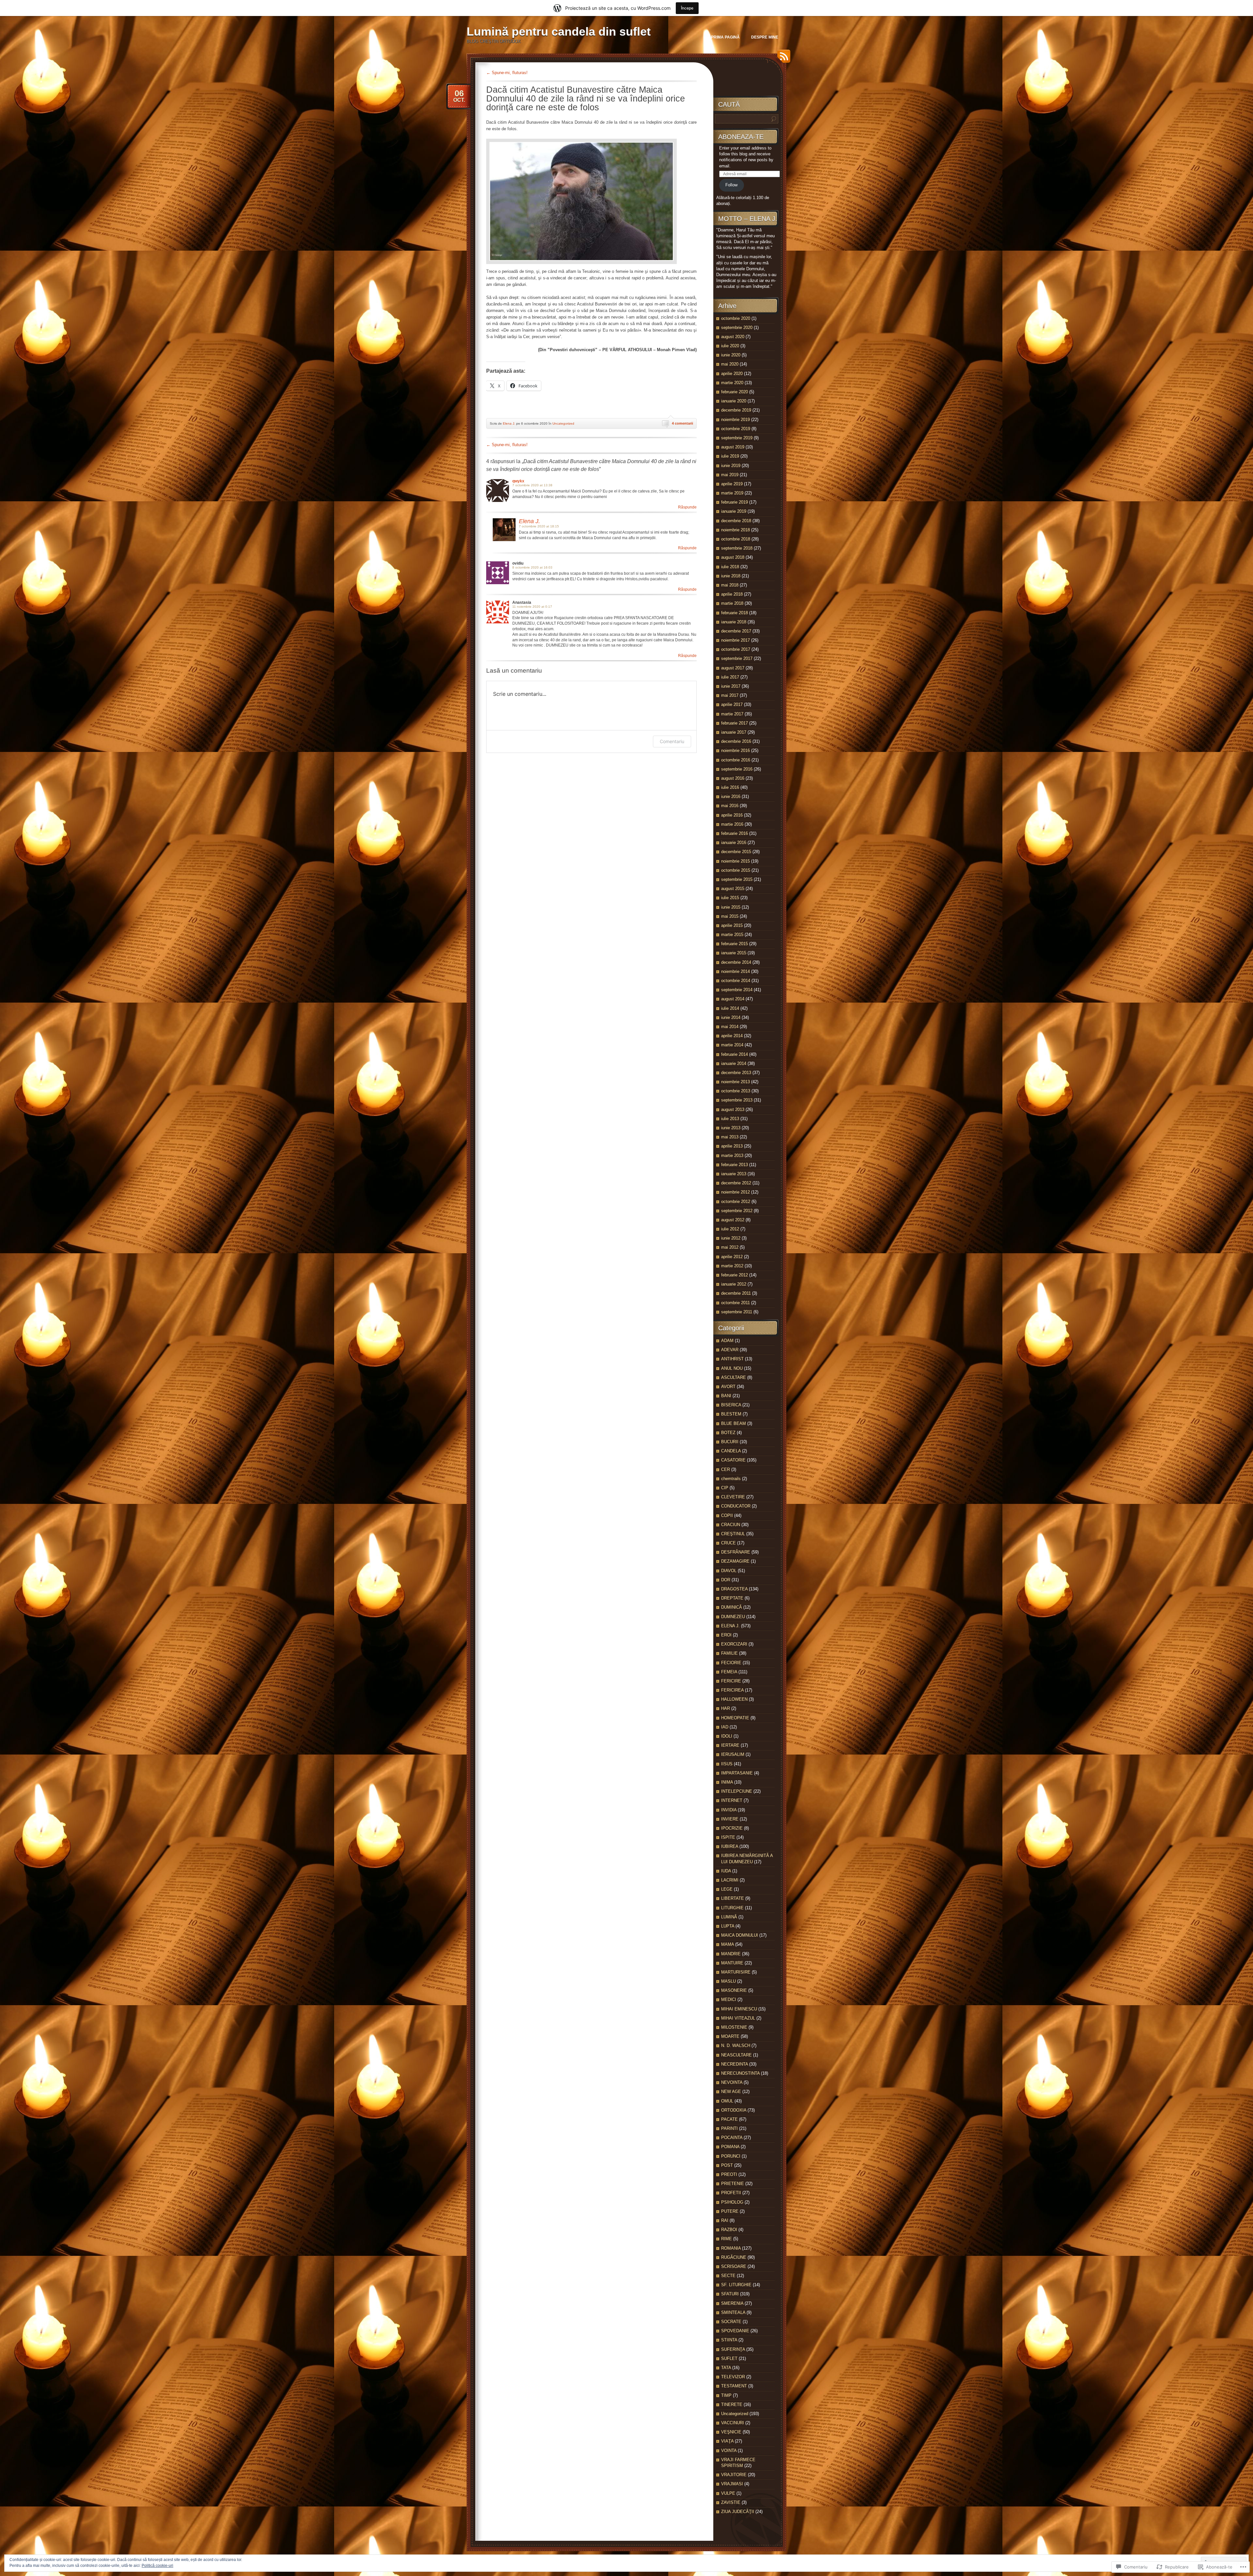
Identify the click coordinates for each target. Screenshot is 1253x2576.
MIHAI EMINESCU (739, 2009)
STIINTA (729, 2340)
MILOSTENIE (734, 2027)
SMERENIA (732, 2303)
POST (727, 2165)
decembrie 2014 (736, 962)
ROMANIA (731, 2248)
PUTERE (730, 2211)
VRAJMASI (732, 2484)
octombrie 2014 (736, 981)
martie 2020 (732, 383)
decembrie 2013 (736, 1073)
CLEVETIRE (733, 1497)
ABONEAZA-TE (741, 137)
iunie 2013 (731, 1128)
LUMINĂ (729, 1917)
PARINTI (729, 2128)
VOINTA (729, 2451)
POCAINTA (732, 2138)
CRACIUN (731, 1525)
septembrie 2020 (737, 328)
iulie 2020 (730, 346)
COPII (727, 1515)
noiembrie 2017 (735, 640)
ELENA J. (730, 1626)
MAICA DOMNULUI (740, 1935)
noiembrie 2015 (735, 861)
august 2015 (733, 889)
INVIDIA (729, 1810)
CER (726, 1469)
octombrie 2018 (736, 539)
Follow (731, 185)
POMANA (730, 2147)
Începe (687, 8)
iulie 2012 (730, 1229)
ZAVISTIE (731, 2502)
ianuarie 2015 (734, 953)
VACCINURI (733, 2423)
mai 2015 (730, 916)
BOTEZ (728, 1433)
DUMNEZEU (733, 1617)
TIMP (726, 2395)
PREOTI (729, 2174)
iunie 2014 (731, 1017)
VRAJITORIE (734, 2475)
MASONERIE (734, 1990)
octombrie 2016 (736, 760)
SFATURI (730, 2294)
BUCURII (730, 1442)
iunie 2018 (731, 576)
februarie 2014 (735, 1054)
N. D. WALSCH (736, 2045)
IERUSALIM (733, 1754)
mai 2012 (730, 1247)
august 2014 (733, 999)
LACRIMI (730, 1880)
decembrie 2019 (736, 410)
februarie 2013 (735, 1165)
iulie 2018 (730, 567)
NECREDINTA (735, 2064)
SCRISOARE (734, 2266)
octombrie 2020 (736, 318)
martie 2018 (732, 603)
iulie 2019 (730, 456)
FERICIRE (731, 1681)
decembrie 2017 (736, 631)
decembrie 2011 (736, 1293)
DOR (726, 1580)
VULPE (728, 2493)
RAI (725, 2220)
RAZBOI (729, 2230)
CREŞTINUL (733, 1534)
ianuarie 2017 (734, 732)
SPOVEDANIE (735, 2331)
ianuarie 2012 (734, 1284)
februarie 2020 (735, 392)
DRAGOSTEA (734, 1589)
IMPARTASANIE (737, 1773)
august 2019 (733, 447)
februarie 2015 (735, 944)
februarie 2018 (735, 613)
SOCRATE (731, 2322)
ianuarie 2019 (734, 511)
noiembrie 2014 (735, 971)
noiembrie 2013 (735, 1082)
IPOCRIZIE (732, 1828)
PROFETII (731, 2193)
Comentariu (672, 741)
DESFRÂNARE (736, 1552)
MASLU (728, 1981)
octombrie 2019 (736, 429)
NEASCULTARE (736, 2055)
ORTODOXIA (734, 2110)
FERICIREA (732, 1690)
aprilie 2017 (732, 704)
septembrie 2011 (737, 1312)
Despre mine (765, 37)
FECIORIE (731, 1663)
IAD (725, 1727)
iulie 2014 (730, 1008)
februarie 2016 (735, 833)
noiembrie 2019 (735, 420)
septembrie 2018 (737, 548)
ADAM (727, 1341)
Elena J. (509, 423)
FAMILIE (729, 1653)
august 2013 (733, 1109)
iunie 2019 (731, 466)
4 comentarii (682, 423)
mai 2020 (730, 364)
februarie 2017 (735, 723)
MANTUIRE (732, 1963)
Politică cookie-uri (157, 2566)
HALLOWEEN (734, 1699)
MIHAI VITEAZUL (738, 2018)
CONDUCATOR (736, 1506)
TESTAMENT (734, 2386)
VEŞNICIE (731, 2432)
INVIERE (730, 1819)
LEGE (727, 1889)
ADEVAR (730, 1350)
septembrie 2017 (737, 658)
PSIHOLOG (732, 2202)
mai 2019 (730, 475)
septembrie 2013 (737, 1100)
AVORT (728, 1387)
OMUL (727, 2101)
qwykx (518, 481)
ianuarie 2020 (734, 401)
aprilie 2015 (732, 925)
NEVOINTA (732, 2082)
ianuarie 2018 (734, 622)
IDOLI (727, 1736)
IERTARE (730, 1745)
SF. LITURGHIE (736, 2285)
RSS (782, 59)
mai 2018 (730, 585)
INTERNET (732, 1800)
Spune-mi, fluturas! (507, 73)
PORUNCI (731, 2156)
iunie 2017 (731, 686)
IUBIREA (730, 1846)
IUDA (726, 1871)
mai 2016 (730, 806)
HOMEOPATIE (735, 1718)
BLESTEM (731, 1414)
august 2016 (733, 778)
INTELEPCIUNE (737, 1791)
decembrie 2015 (736, 852)
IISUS (727, 1764)
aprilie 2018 (732, 594)
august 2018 (733, 557)
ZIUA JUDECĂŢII (738, 2512)
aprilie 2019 (732, 484)
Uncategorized (563, 423)
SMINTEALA (733, 2312)
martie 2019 (732, 493)
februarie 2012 (735, 1275)
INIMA (727, 1782)
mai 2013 (730, 1137)
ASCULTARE (734, 1377)
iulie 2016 (730, 787)
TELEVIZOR (733, 2377)
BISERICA (731, 1405)
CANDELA (731, 1451)
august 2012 (733, 1220)
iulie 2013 (730, 1119)
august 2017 (733, 668)
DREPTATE (732, 1598)
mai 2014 (730, 1027)
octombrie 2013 (736, 1091)
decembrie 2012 (736, 1183)
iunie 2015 (731, 907)
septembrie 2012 (737, 1211)
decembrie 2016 (736, 741)
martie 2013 (732, 1155)
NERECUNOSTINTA (740, 2073)
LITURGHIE (732, 1908)
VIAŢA (727, 2441)
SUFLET (729, 2358)
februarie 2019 (735, 502)
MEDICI (729, 1999)
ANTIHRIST (732, 1359)
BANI (726, 1396)
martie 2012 (732, 1266)
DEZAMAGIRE (735, 1561)
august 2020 (733, 337)
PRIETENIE (733, 2184)
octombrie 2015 (736, 870)
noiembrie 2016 (735, 750)
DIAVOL (729, 1571)
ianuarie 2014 (734, 1063)
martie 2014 (732, 1045)
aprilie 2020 (732, 374)
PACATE (729, 2119)
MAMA (727, 1944)
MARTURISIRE (736, 1972)
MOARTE (730, 2036)
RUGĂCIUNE (734, 2257)
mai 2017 (730, 695)
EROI (726, 1635)
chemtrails (731, 1479)
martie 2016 (732, 824)
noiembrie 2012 (735, 1192)
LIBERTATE (733, 1898)
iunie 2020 (731, 355)
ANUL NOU (732, 1368)
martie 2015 (732, 935)
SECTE (728, 2276)
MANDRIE (731, 1954)
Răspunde (687, 507)
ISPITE (728, 1837)
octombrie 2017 (736, 649)
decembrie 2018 (736, 521)
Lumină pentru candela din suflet (559, 31)
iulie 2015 (730, 898)
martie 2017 (732, 714)
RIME (727, 2239)
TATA (726, 2368)
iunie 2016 (731, 796)
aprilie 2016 (732, 815)
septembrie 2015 (737, 879)
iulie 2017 (730, 677)
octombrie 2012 (736, 1202)
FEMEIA (729, 1672)
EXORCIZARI (734, 1644)
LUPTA (728, 1926)
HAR (726, 1708)
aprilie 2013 (732, 1146)
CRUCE (728, 1543)
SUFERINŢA (733, 2349)
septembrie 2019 (737, 438)
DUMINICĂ (732, 1607)
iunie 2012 (731, 1238)
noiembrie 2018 (735, 530)
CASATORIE (733, 1460)
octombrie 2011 (735, 1303)
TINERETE (732, 2404)
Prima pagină (725, 37)
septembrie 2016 (737, 769)
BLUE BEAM (734, 1423)
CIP (725, 1488)
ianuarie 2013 (734, 1174)
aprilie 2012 (732, 1257)
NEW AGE (731, 2092)
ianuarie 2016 (734, 843)
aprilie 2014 (732, 1036)
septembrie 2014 (737, 990)
